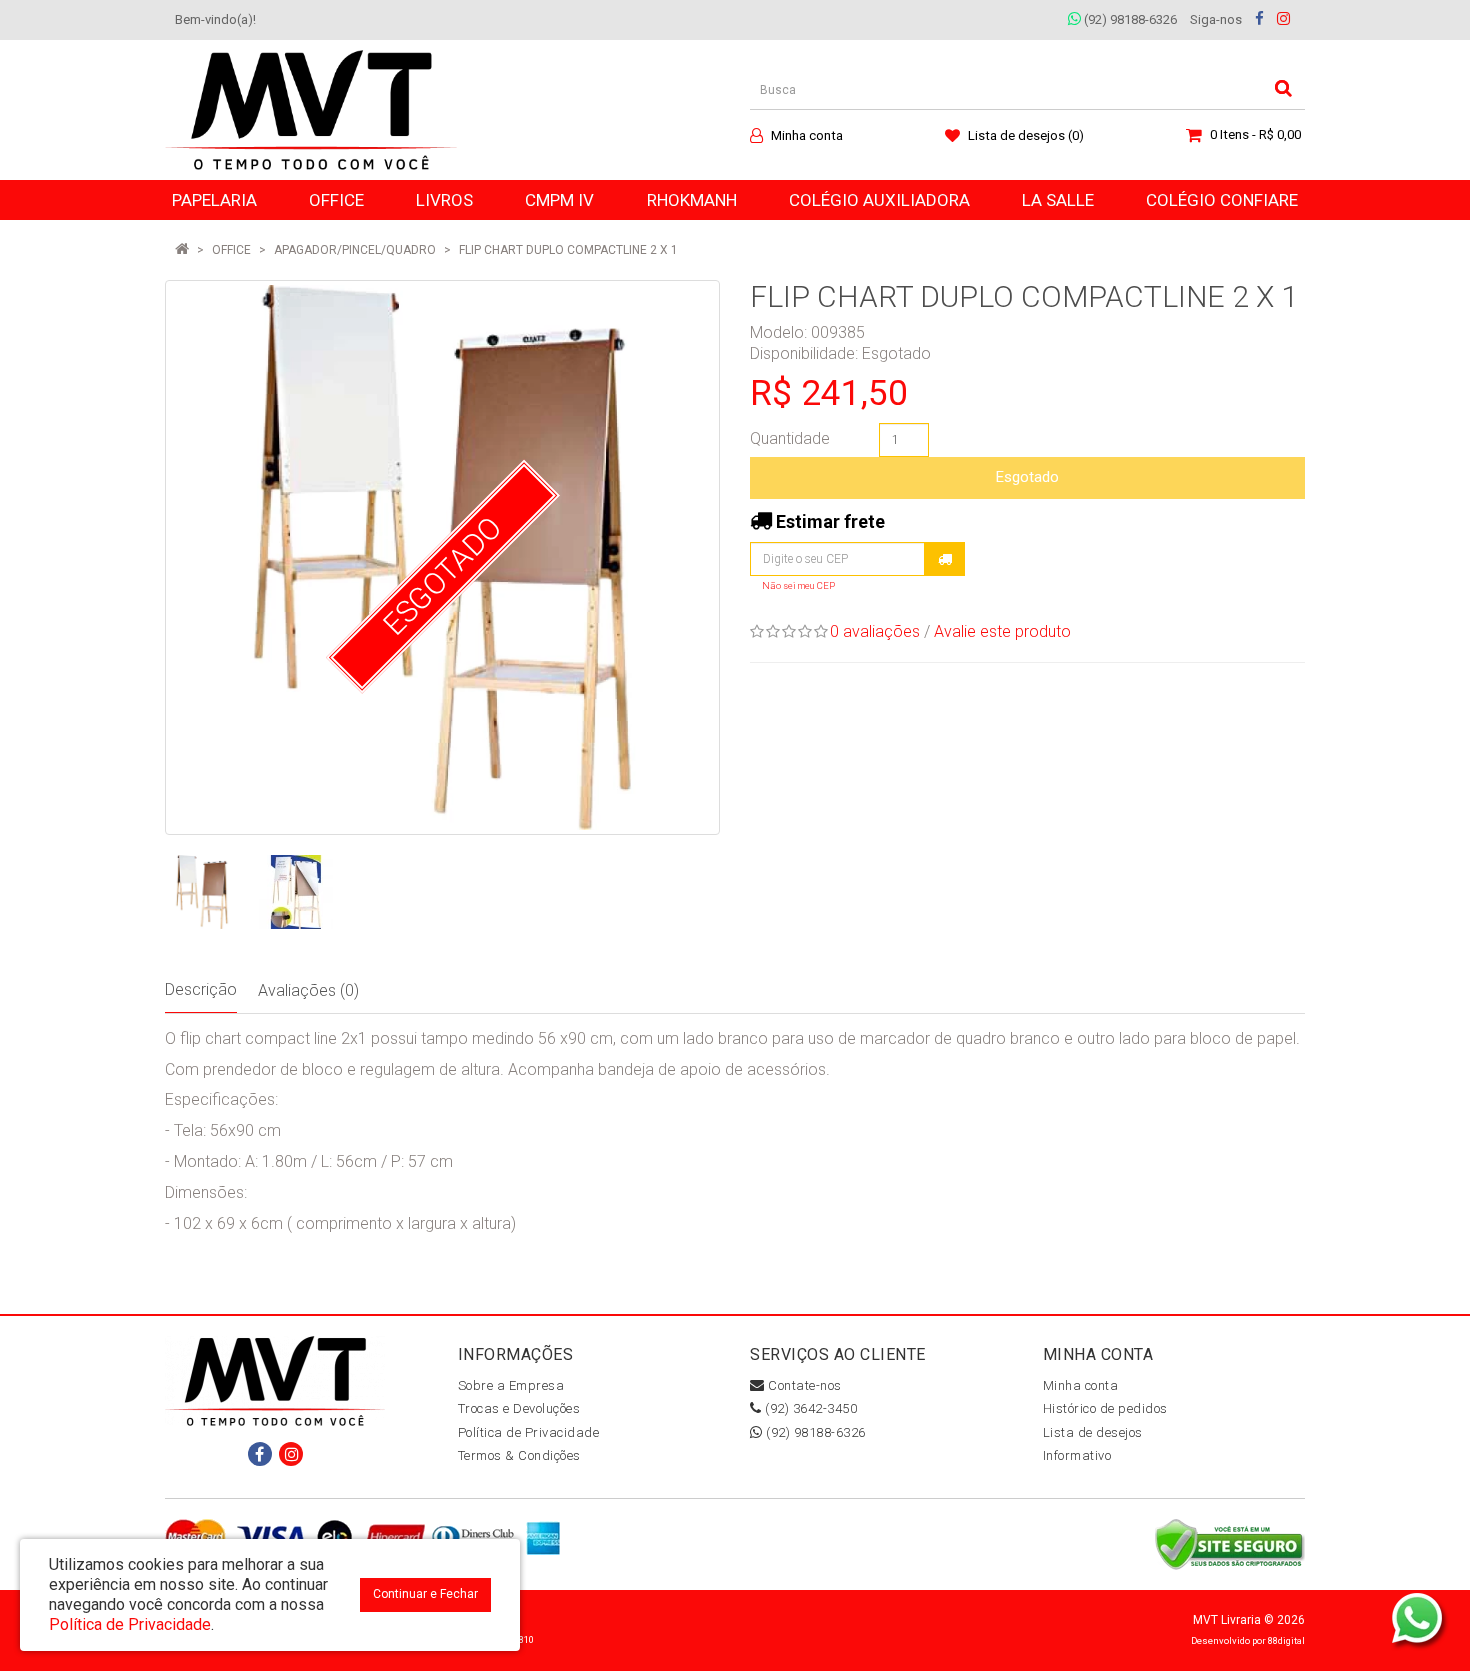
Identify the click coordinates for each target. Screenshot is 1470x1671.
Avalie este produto (1002, 631)
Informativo (1077, 1455)
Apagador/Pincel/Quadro (355, 250)
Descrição (201, 989)
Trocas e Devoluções (519, 1408)
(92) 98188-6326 (1129, 19)
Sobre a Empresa (511, 1385)
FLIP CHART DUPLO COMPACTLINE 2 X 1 (568, 250)
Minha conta (1081, 1385)
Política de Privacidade (529, 1432)
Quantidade (790, 438)
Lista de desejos (1093, 1432)
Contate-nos (803, 1385)
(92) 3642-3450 (809, 1408)
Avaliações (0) (308, 990)
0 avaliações (875, 631)
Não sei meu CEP (798, 585)
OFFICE (231, 250)
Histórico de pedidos (1105, 1408)
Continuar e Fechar (425, 1594)
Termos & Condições (519, 1455)
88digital (1286, 1640)
